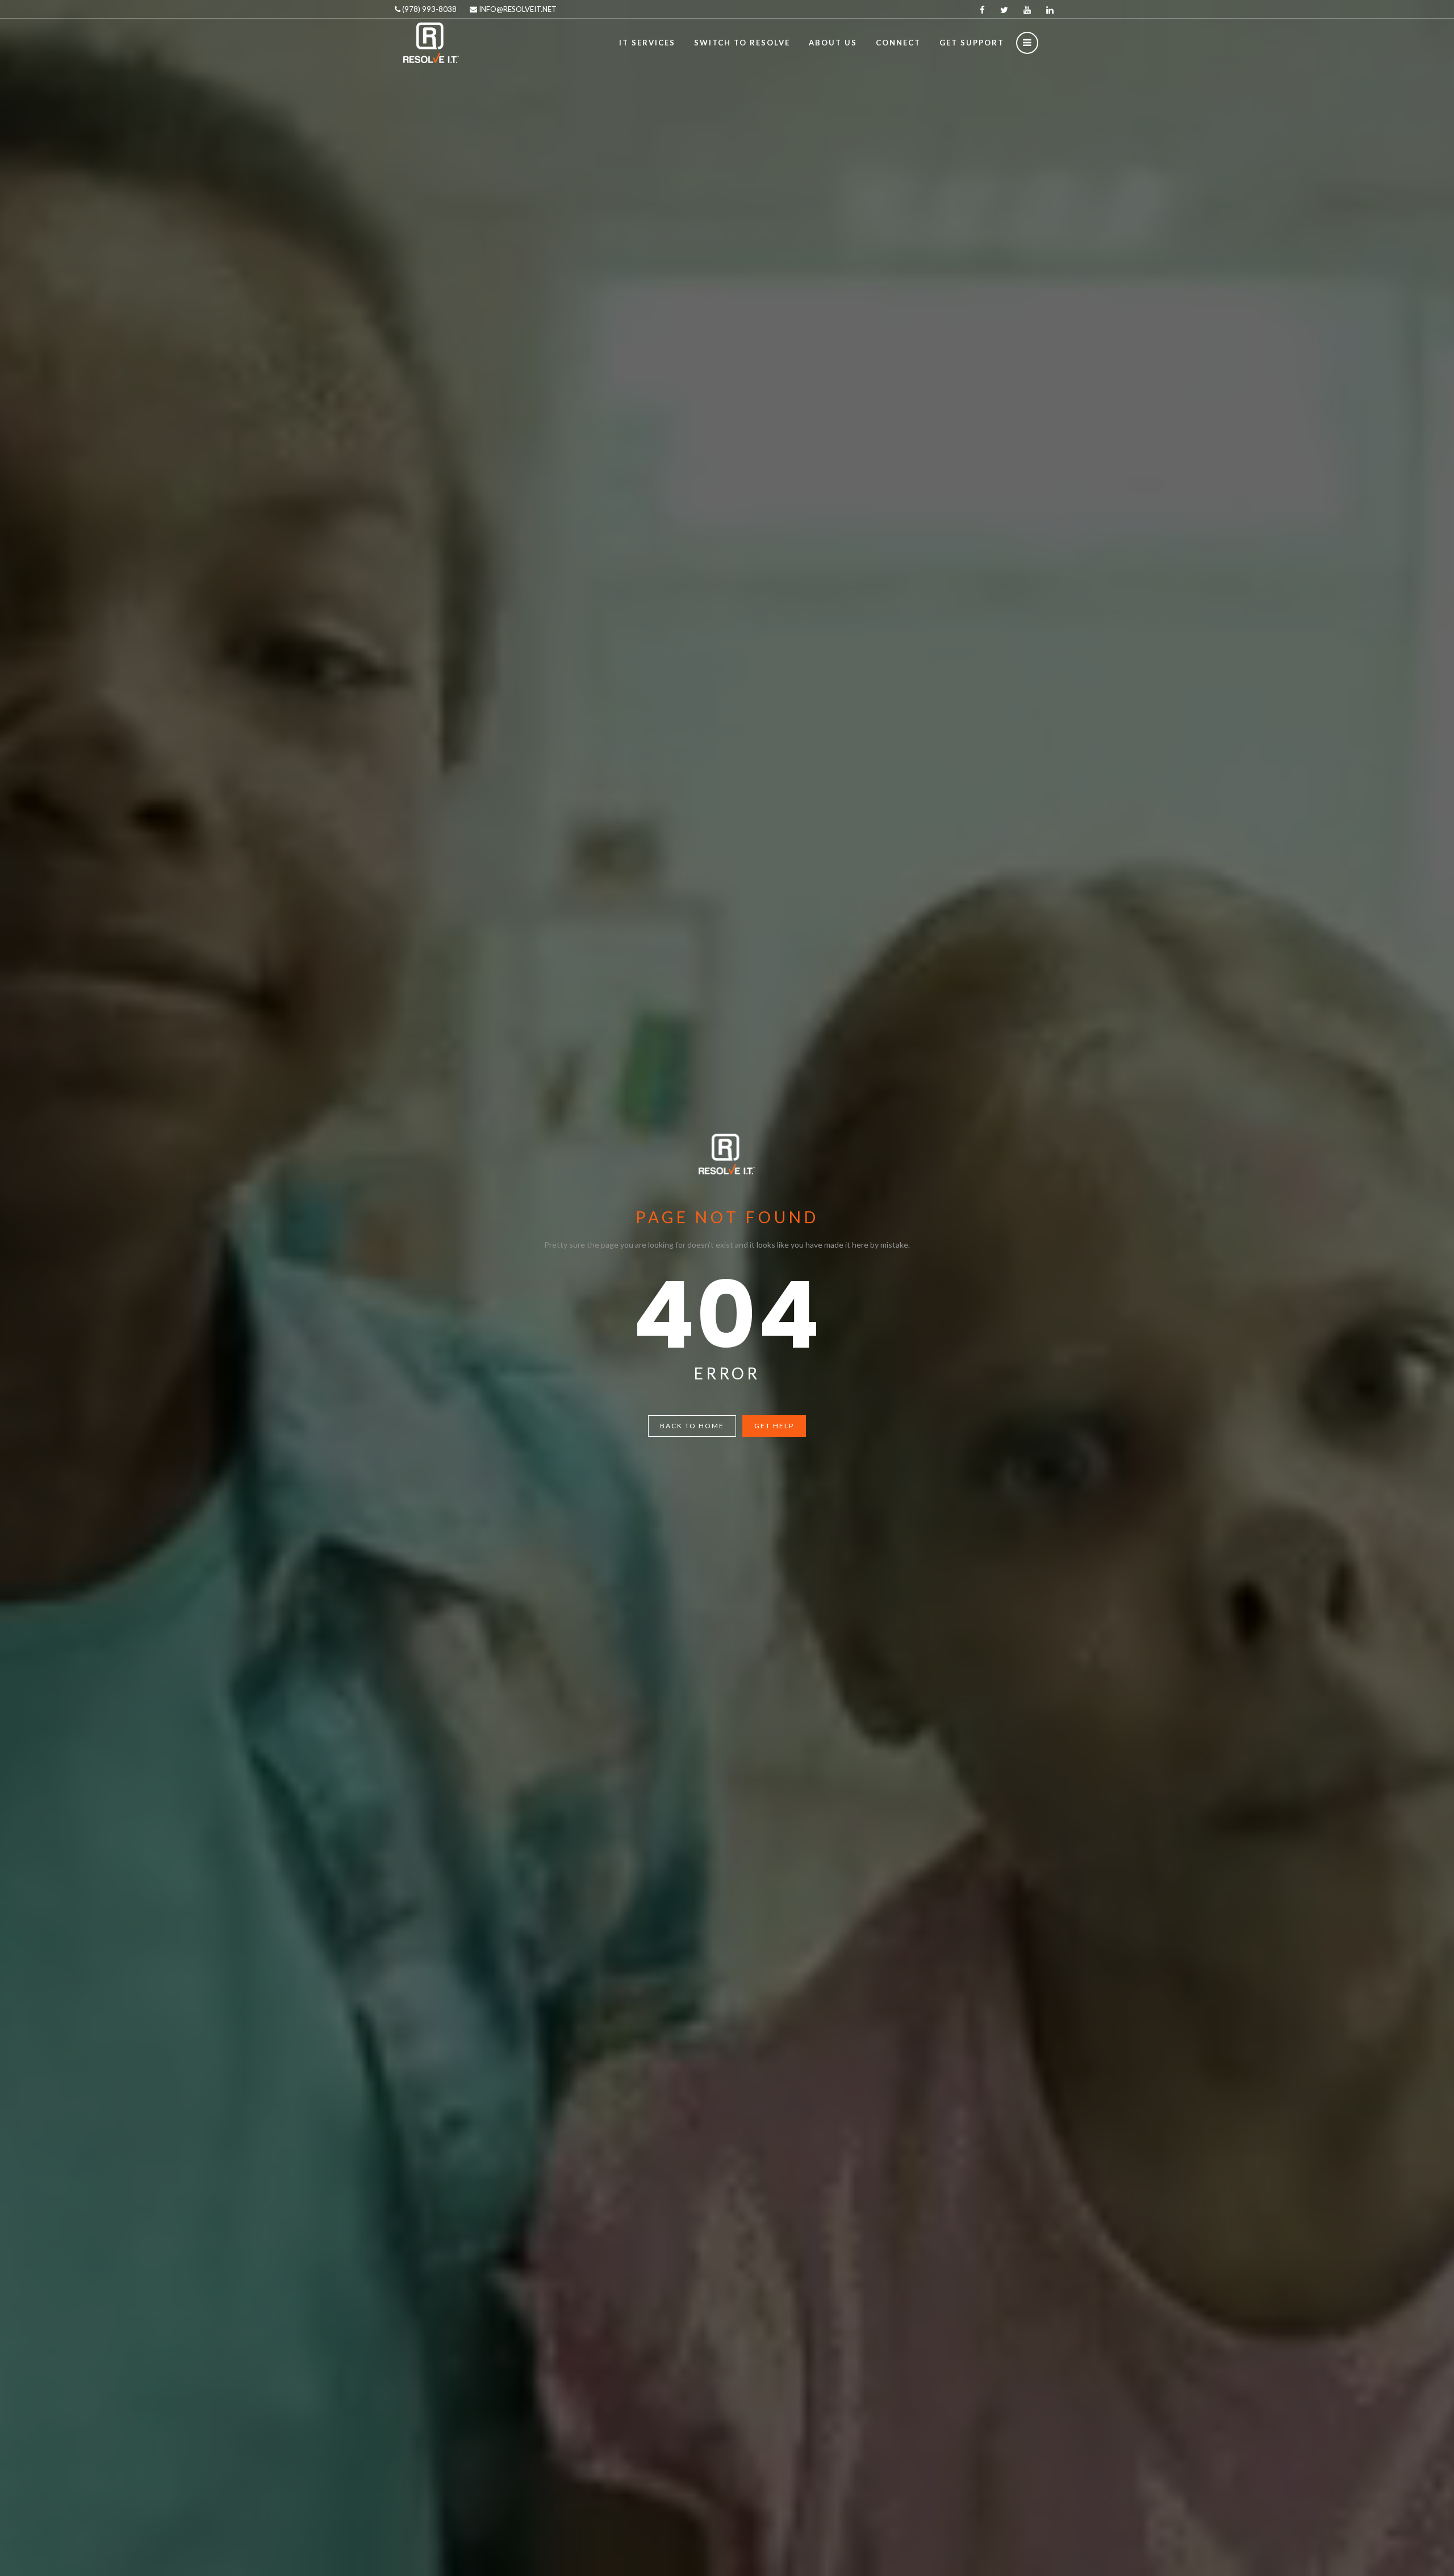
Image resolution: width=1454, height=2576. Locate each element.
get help (774, 1426)
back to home (692, 1426)
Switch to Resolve (742, 43)
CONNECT (898, 43)
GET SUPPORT (972, 43)
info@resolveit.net (517, 9)
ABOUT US (833, 43)
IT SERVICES (647, 43)
